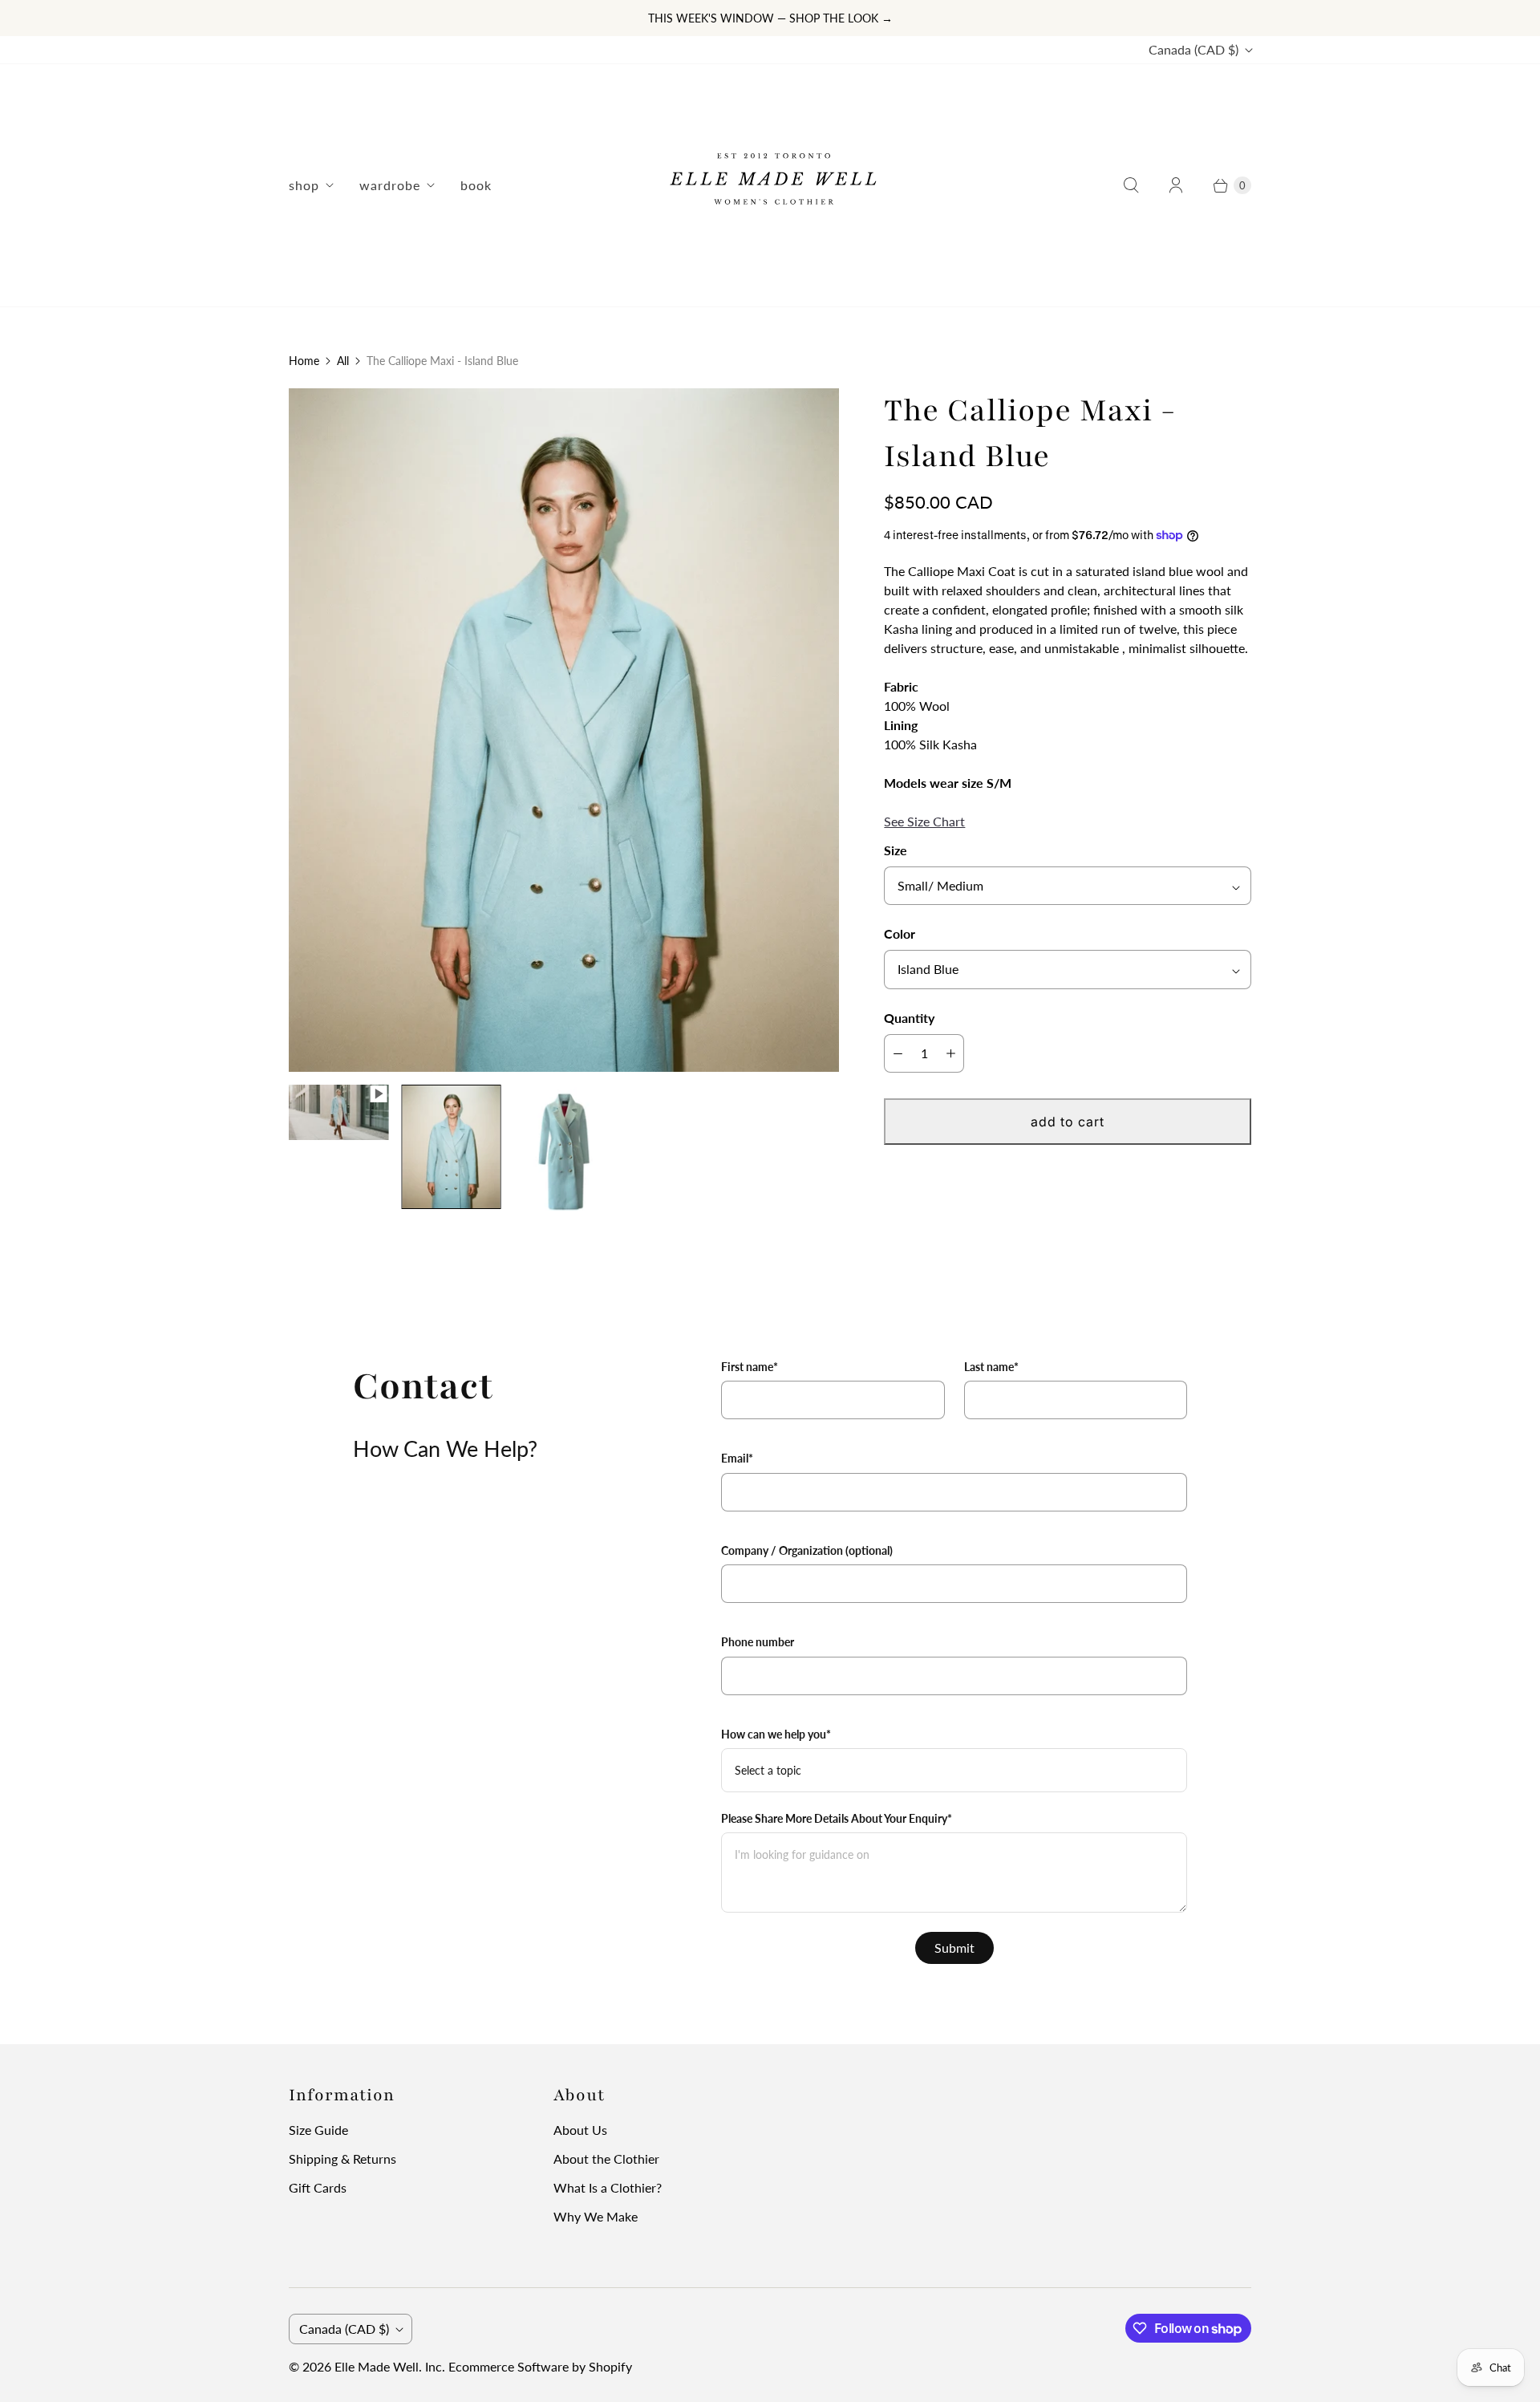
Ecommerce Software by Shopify (540, 2366)
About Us (580, 2130)
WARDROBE (390, 185)
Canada (1193, 49)
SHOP (304, 185)
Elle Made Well (377, 2366)
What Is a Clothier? (608, 2187)
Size (896, 850)
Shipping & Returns (342, 2159)
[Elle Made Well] (770, 185)
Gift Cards (318, 2187)
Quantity (909, 1018)
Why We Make (596, 2216)
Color (900, 933)
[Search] (1131, 185)
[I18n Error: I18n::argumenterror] (338, 1112)
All (343, 361)
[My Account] (1176, 185)
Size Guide (318, 2130)
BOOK (476, 185)
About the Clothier (606, 2159)
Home (304, 361)
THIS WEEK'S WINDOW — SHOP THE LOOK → (770, 18)
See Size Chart (924, 821)
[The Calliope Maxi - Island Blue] (564, 730)
